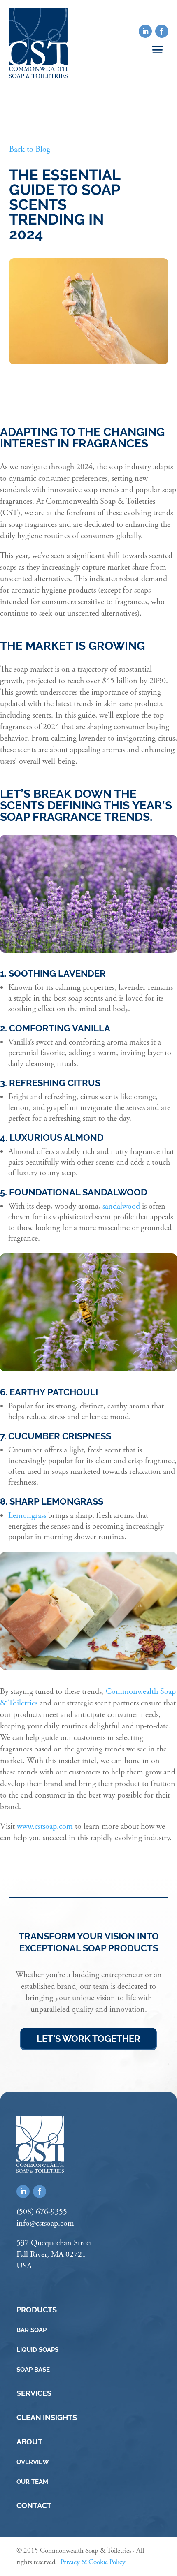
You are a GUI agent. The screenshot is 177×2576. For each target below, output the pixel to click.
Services (34, 2393)
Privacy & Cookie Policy (93, 2562)
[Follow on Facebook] (162, 31)
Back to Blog (30, 149)
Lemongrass (27, 1516)
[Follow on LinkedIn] (145, 31)
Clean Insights (47, 2417)
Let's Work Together (88, 2039)
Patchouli (73, 1392)
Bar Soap (31, 2330)
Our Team (32, 2482)
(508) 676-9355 (42, 2212)
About (29, 2442)
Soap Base (33, 2369)
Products (37, 2310)
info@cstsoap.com (45, 2223)
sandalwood (121, 1206)
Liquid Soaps (37, 2350)
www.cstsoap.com (44, 1827)
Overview (33, 2462)
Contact (34, 2505)
